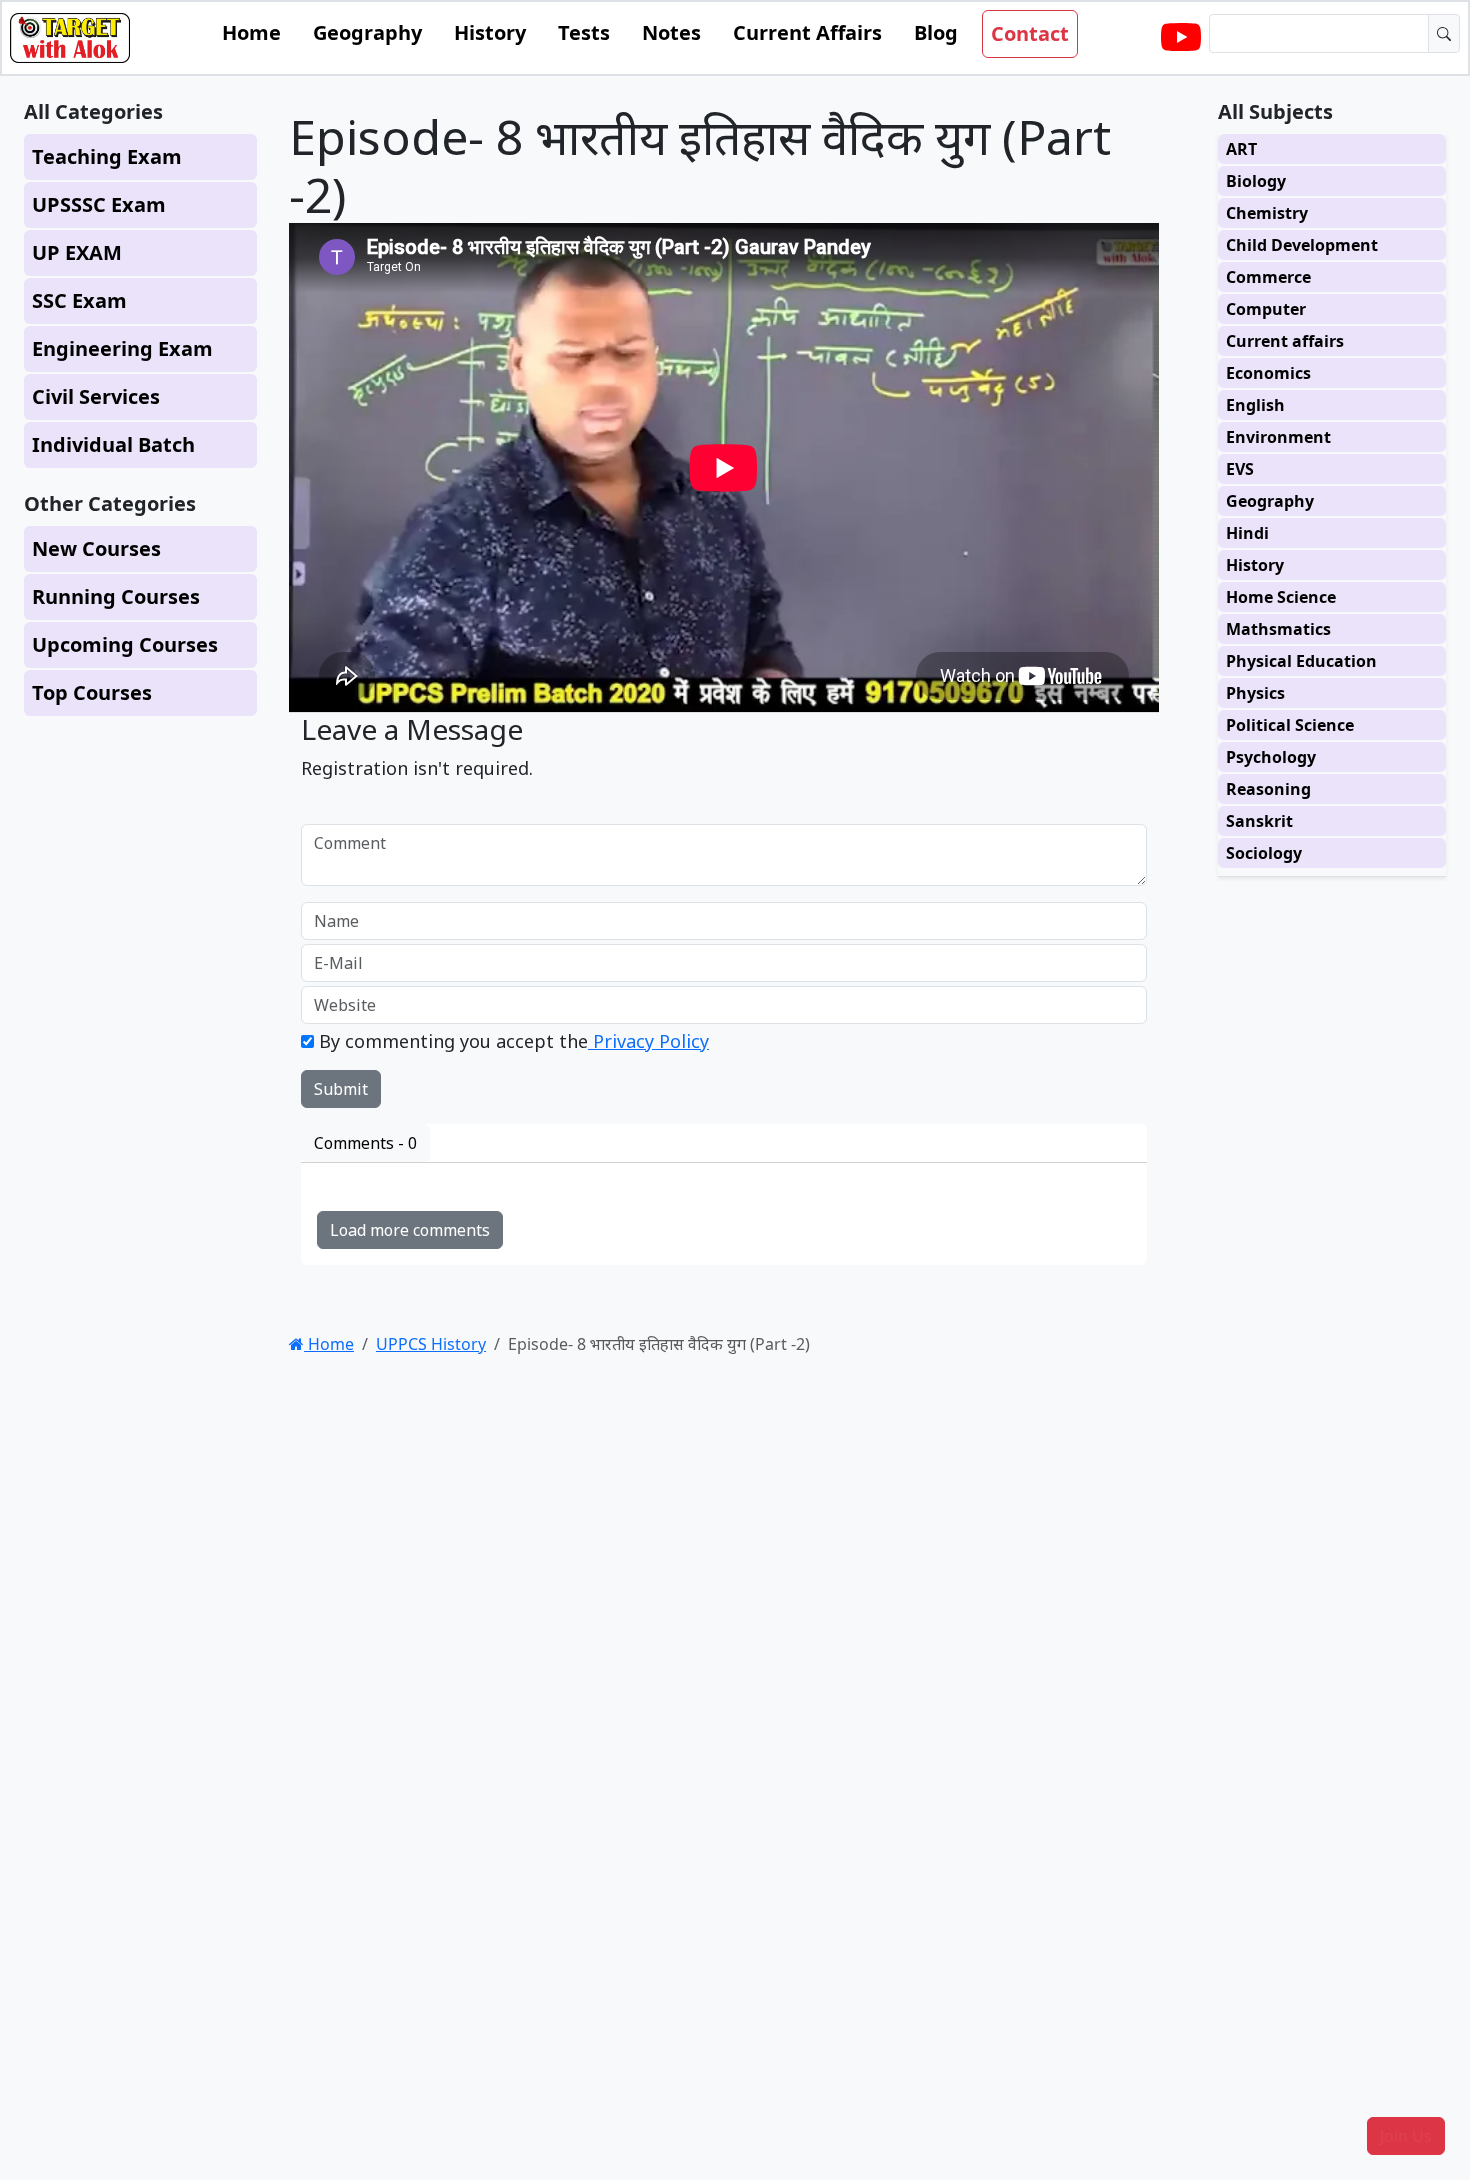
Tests (584, 32)
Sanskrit (1259, 821)
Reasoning (1268, 789)
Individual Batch (113, 444)
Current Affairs (807, 32)
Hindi (1247, 533)
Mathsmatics (1278, 629)
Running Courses (116, 596)
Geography (367, 32)
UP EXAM (77, 252)
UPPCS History (431, 1344)
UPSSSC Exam (99, 204)
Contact (1030, 33)
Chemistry (1267, 213)
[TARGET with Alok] (1181, 38)
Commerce (1268, 277)
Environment (1278, 437)
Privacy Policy (648, 1041)
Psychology (1271, 757)
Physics (1255, 693)
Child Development (1302, 245)
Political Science (1290, 725)
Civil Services (96, 396)
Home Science (1281, 597)
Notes (671, 32)
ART (1241, 149)
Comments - (365, 1143)
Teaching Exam (107, 156)
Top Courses (92, 692)
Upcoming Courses (125, 644)
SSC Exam (79, 300)
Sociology (1264, 853)
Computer (1266, 309)
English (1255, 405)
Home (251, 32)
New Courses (96, 548)
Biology (1256, 181)
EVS (1240, 469)
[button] (1406, 2136)
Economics (1268, 373)
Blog (936, 32)
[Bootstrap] (70, 38)
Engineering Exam (122, 348)
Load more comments (410, 1230)
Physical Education (1301, 661)
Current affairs (1285, 341)
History (490, 32)
